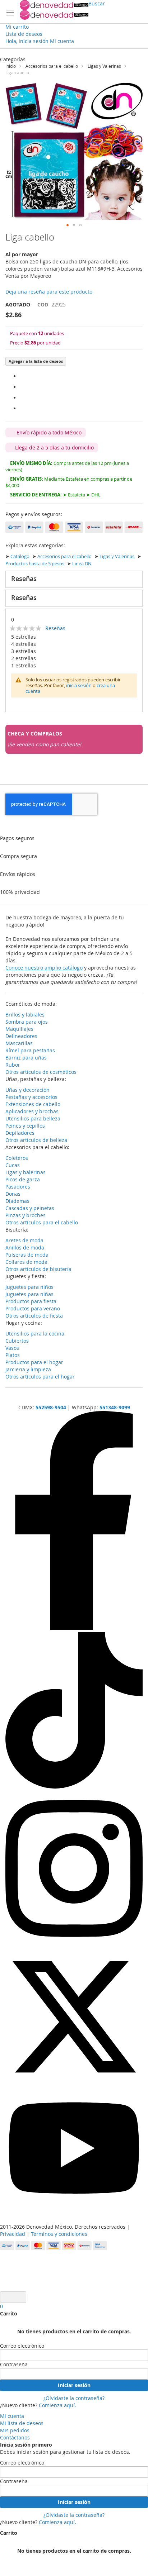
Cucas (13, 1165)
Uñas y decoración (27, 1090)
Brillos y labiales (25, 1015)
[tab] (74, 579)
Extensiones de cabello (33, 1104)
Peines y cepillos (25, 1126)
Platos (13, 1355)
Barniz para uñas (26, 1058)
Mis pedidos (15, 2430)
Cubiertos (17, 1341)
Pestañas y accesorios (31, 1097)
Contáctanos (15, 2437)
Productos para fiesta (31, 1301)
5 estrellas (24, 637)
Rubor (13, 1065)
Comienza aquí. (57, 2405)
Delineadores (21, 1036)
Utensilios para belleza (33, 1118)
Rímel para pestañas (30, 1050)
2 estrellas (24, 658)
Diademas (17, 1201)
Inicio (11, 66)
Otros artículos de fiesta (34, 1316)
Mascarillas (19, 1043)
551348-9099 (115, 1407)
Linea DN (82, 564)
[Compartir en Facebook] (22, 376)
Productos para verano (33, 1308)
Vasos (12, 1348)
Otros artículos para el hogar (40, 1377)
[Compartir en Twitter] (22, 398)
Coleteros (17, 1158)
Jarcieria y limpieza (28, 1369)
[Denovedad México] (54, 10)
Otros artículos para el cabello (42, 1222)
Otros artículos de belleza (36, 1140)
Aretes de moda (24, 1240)
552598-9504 (51, 1407)
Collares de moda (26, 1262)
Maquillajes (19, 1029)
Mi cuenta (12, 2416)
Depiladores (20, 1133)
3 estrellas (24, 651)
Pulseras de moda (27, 1255)
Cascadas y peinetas (30, 1208)
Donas (13, 1194)
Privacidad (13, 2234)
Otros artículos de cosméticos (41, 1072)
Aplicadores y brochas (32, 1111)
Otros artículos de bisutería (38, 1269)
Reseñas (24, 578)
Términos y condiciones (59, 2234)
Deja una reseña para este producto (49, 292)
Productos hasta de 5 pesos (35, 564)
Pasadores (18, 1187)
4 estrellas (24, 644)
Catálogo (20, 556)
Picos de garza (23, 1179)
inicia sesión (79, 685)
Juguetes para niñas (29, 1294)
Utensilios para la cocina (35, 1334)
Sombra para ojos (27, 1022)
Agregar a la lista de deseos (36, 361)
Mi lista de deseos (22, 2423)
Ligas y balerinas (26, 1172)
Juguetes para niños (29, 1287)
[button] (68, 225)
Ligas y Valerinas (104, 66)
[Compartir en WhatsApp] (22, 387)
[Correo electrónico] (22, 408)
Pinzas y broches (26, 1215)
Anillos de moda (25, 1247)
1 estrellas (24, 665)
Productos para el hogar (34, 1362)
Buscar (97, 3)
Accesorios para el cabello (52, 66)
